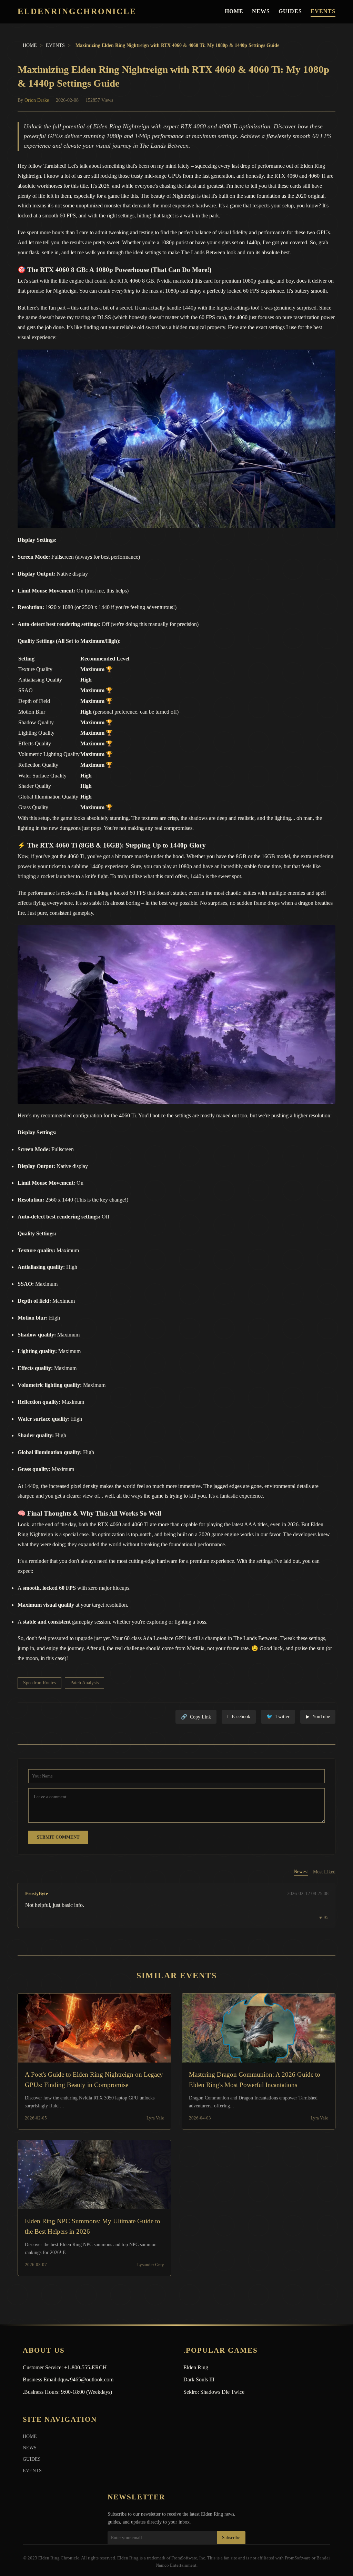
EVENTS (323, 11)
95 (324, 1918)
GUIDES (290, 11)
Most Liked (324, 1872)
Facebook (239, 1717)
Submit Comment (58, 1837)
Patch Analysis (84, 1683)
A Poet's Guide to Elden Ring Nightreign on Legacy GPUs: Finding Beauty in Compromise (94, 2080)
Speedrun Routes (39, 1683)
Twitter (278, 1717)
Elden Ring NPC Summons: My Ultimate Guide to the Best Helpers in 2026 (93, 2227)
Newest (301, 1872)
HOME (234, 11)
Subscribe (231, 2538)
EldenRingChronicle (77, 12)
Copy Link (196, 1717)
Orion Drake (37, 100)
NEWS (261, 11)
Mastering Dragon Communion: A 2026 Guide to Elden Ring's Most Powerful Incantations (255, 2080)
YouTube (318, 1717)
